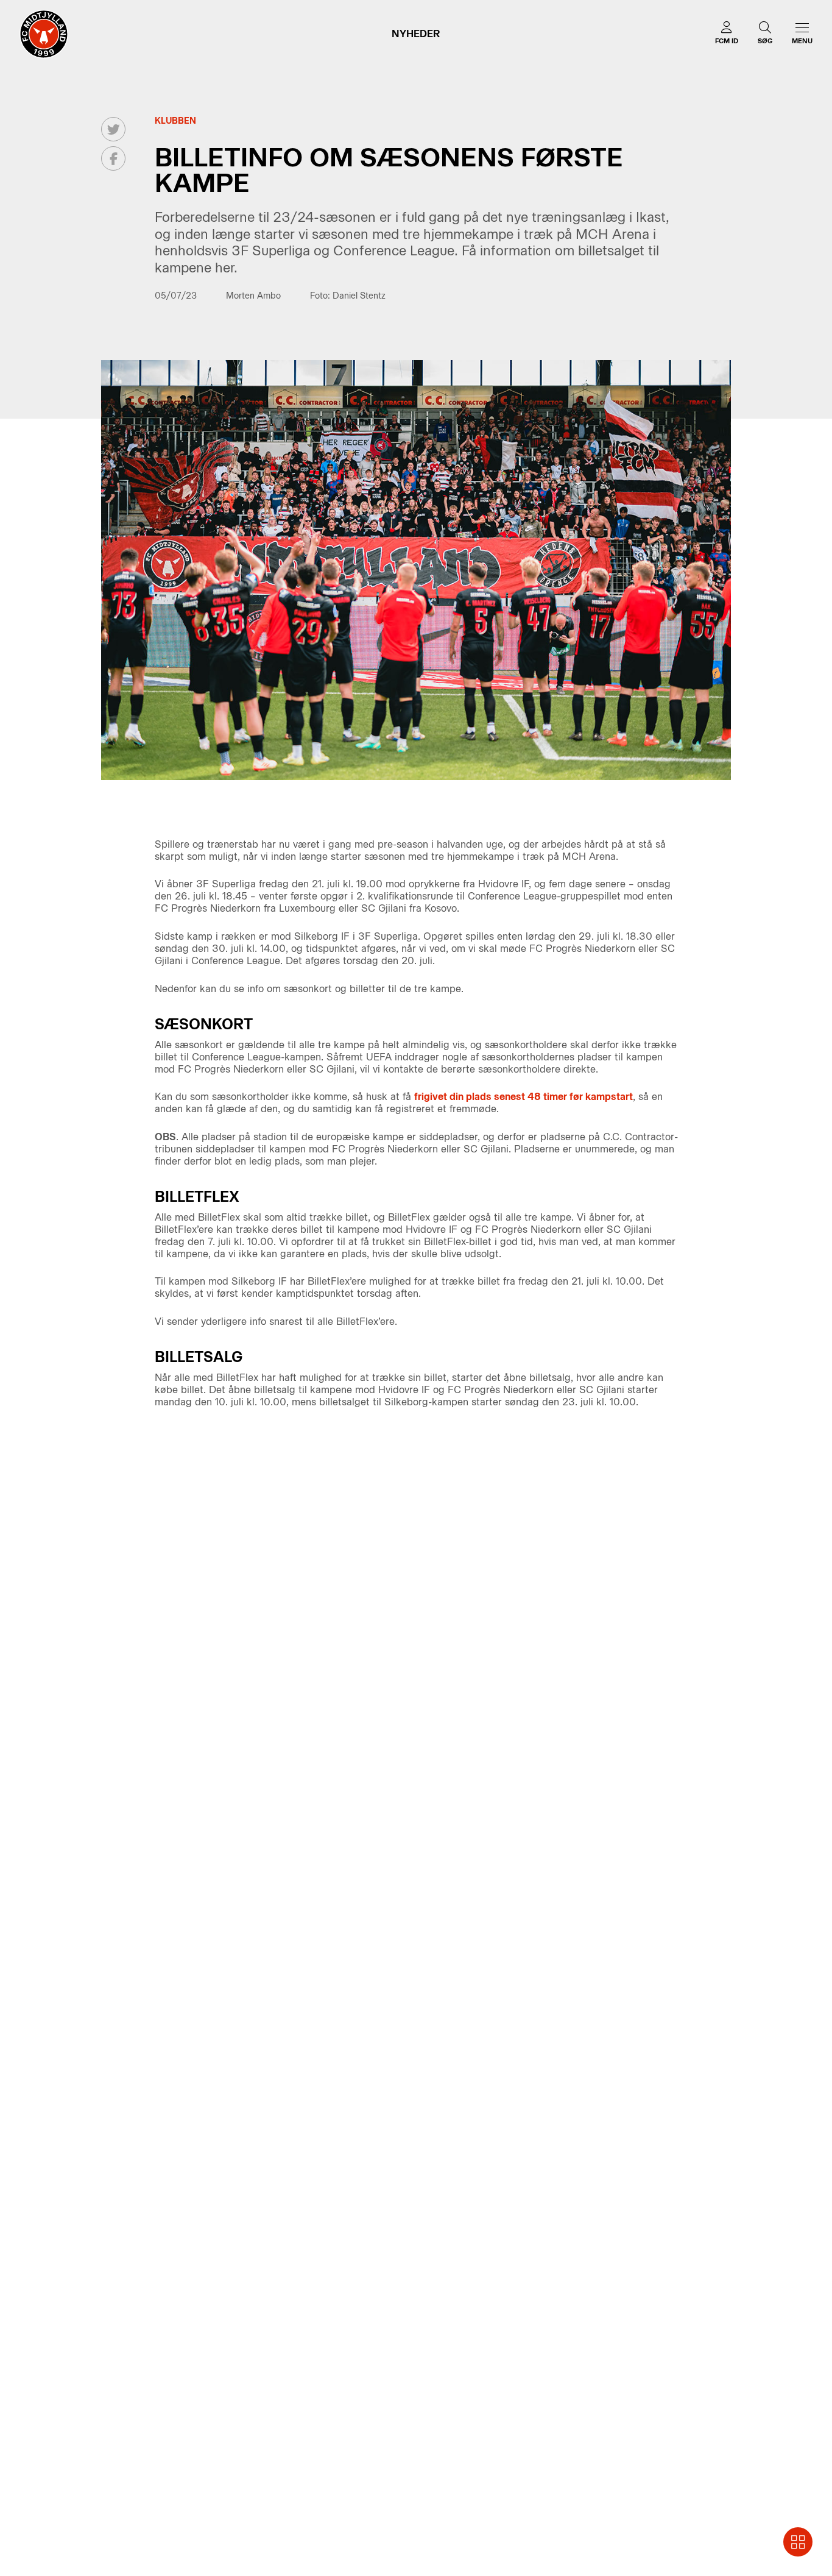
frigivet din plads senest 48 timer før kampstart (524, 1097)
